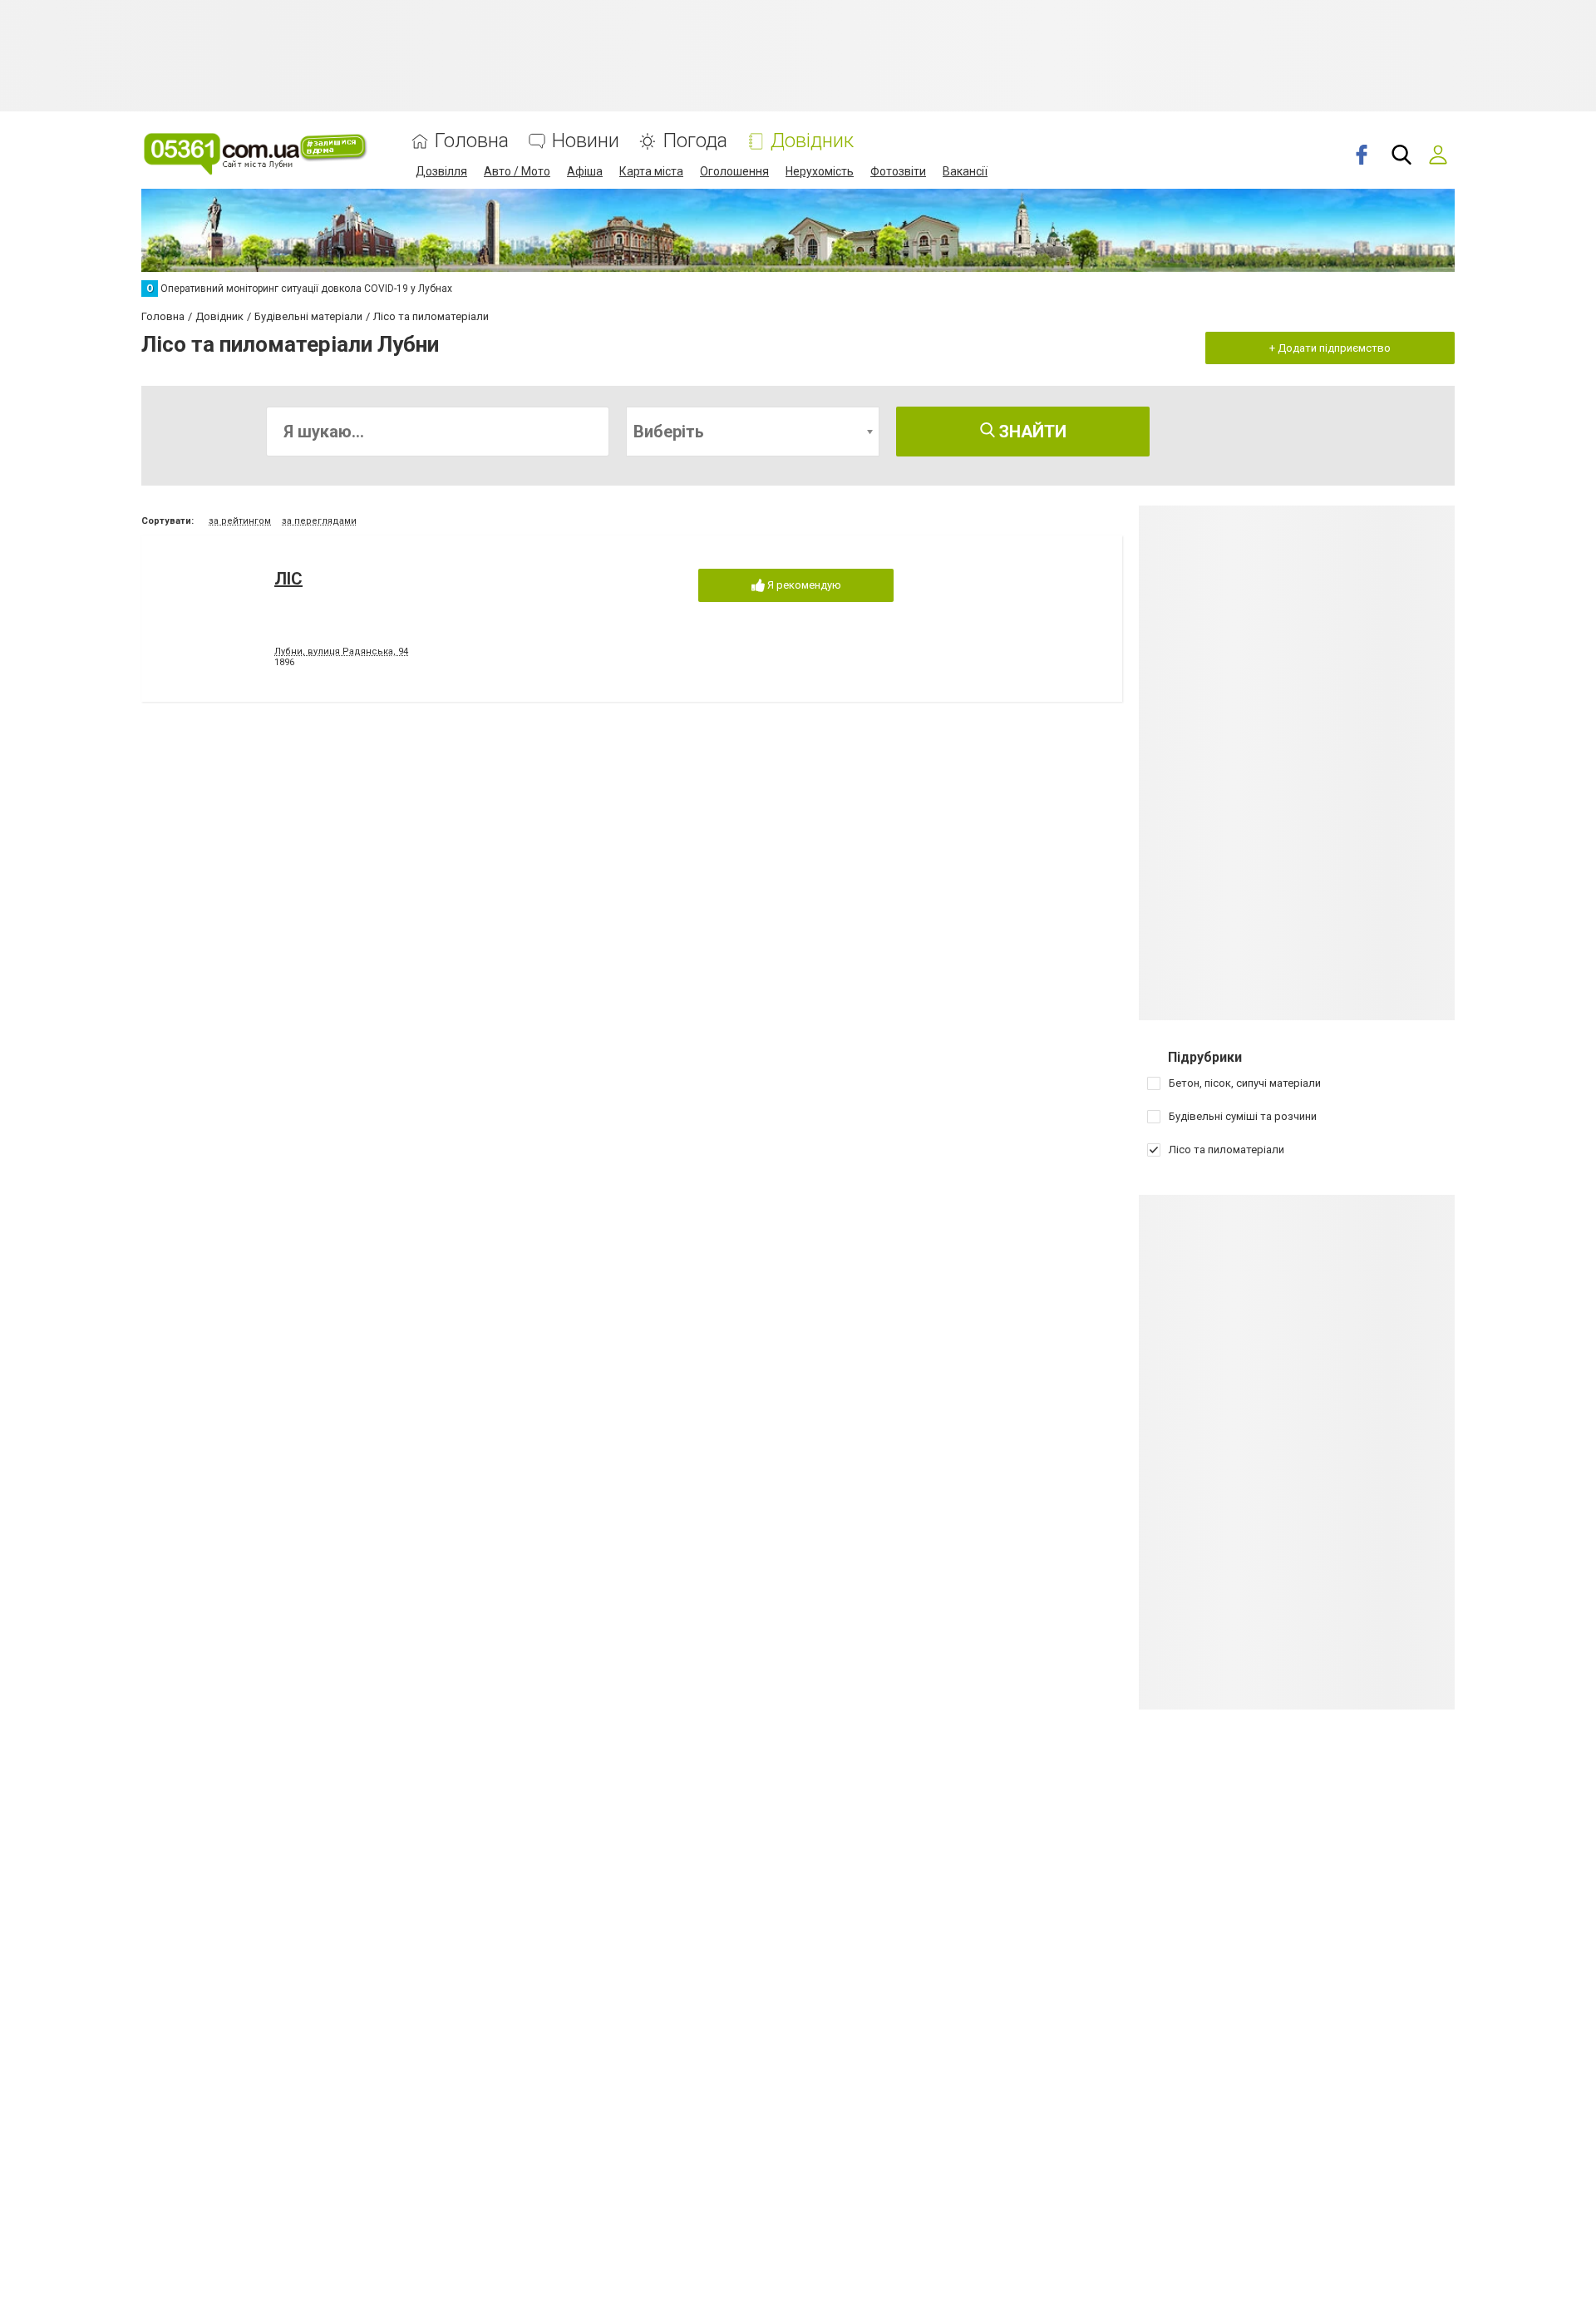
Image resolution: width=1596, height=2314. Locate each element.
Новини (586, 141)
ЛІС (288, 579)
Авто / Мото (517, 171)
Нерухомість (820, 171)
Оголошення (734, 171)
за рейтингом (240, 521)
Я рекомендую (803, 585)
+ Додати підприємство (1330, 348)
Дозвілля (441, 171)
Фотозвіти (898, 171)
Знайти (1031, 432)
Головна (472, 141)
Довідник (812, 141)
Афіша (585, 171)
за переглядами (319, 521)
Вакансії (965, 171)
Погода (695, 141)
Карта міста (651, 171)
